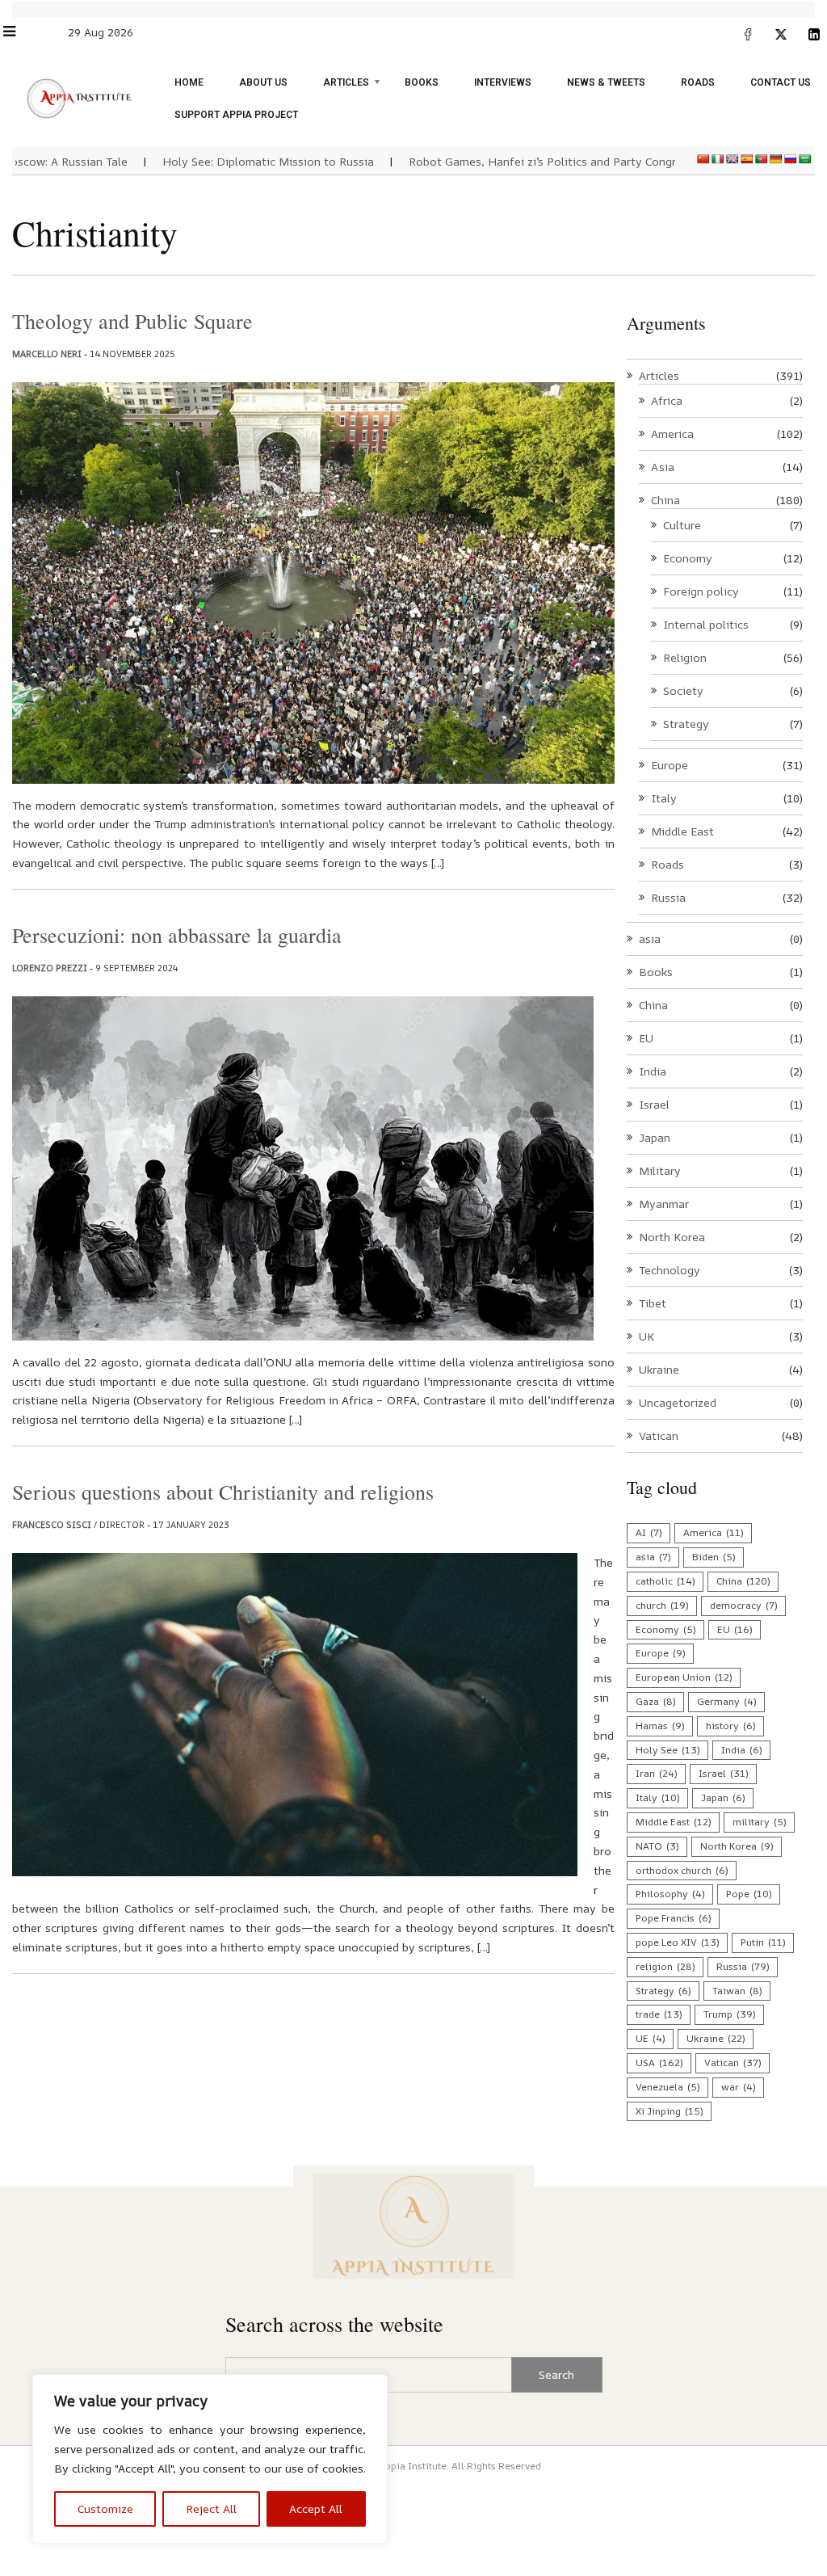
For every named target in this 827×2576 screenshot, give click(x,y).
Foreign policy (701, 591)
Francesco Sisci (52, 1524)
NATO (657, 1846)
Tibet (653, 1303)
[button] (17, 31)
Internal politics (706, 624)
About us (263, 82)
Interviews (503, 82)
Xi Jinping (669, 2111)
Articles (346, 82)
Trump (729, 2014)
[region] (210, 2459)
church (662, 1605)
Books (422, 82)
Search (556, 2374)
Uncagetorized (678, 1402)
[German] (776, 159)
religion (665, 1966)
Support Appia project (236, 115)
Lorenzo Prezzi (50, 968)
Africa (667, 400)
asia (650, 939)
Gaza (655, 1701)
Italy (664, 798)
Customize (105, 2509)
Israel (654, 1104)
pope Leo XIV (677, 1942)
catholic (665, 1581)
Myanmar (664, 1204)
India (653, 1071)
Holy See (667, 1750)
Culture (682, 525)
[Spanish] (747, 159)
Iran (656, 1773)
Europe (670, 765)
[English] (733, 159)
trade (659, 2014)
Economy (688, 558)
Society (683, 690)
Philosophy (670, 1894)
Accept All (316, 2509)
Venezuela (667, 2087)
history (730, 1726)
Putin (763, 1942)
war (738, 2087)
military (759, 1822)
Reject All (211, 2509)
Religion (685, 657)
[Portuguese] (762, 159)
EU (646, 1038)
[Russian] (791, 159)
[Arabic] (805, 159)
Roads (698, 82)
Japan (655, 1137)
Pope (749, 1894)
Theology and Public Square (132, 321)
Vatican (659, 1435)
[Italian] (718, 159)
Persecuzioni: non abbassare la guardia (177, 935)
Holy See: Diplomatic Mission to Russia (228, 161)
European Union (684, 1677)
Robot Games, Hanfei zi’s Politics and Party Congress (511, 161)
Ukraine (659, 1369)
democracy (743, 1605)
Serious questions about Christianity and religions (223, 1492)
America (672, 434)
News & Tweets (606, 82)
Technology (670, 1270)
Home (189, 82)
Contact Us (781, 82)
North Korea (672, 1237)
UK (646, 1336)
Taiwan (737, 1991)
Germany (726, 1701)
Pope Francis (673, 1918)
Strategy (686, 724)
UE (650, 2038)
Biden (714, 1557)
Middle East (682, 831)
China (665, 500)
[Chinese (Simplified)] (703, 159)
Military (660, 1170)
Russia (668, 897)
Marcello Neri (47, 354)
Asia (663, 467)
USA (659, 2062)
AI (649, 1532)
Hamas (660, 1726)
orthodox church (682, 1870)
